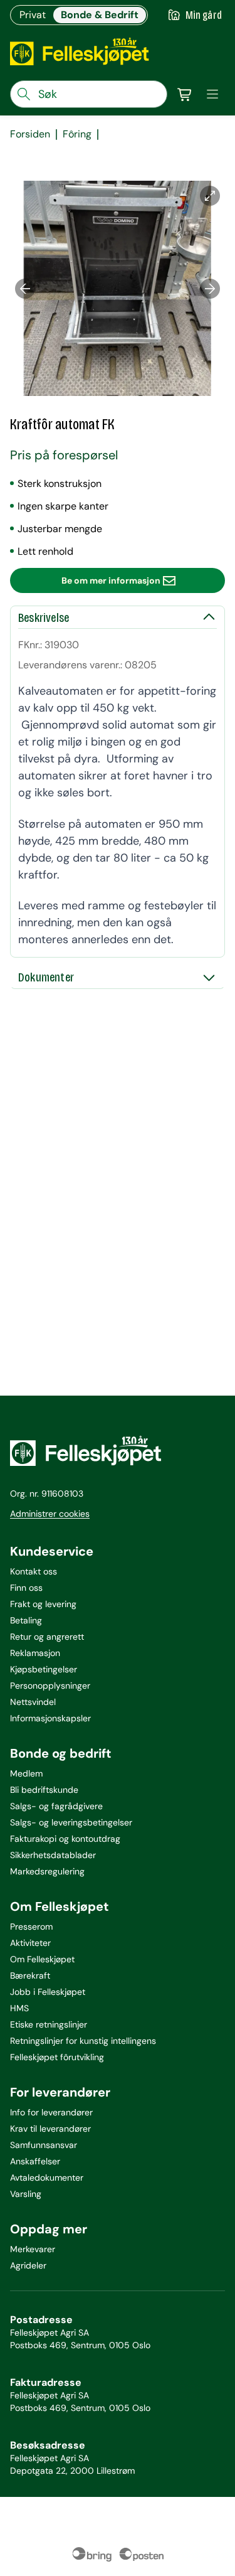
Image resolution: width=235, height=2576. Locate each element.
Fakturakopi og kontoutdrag (65, 1839)
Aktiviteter (30, 1943)
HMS (19, 2008)
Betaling (26, 1620)
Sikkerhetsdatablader (53, 1855)
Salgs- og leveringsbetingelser (71, 1822)
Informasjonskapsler (50, 1718)
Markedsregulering (47, 1871)
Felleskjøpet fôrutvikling (57, 2057)
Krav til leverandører (50, 2129)
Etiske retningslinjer (49, 2024)
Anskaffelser (35, 2161)
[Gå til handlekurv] (185, 94)
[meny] (212, 94)
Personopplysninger (50, 1686)
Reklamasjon (35, 1653)
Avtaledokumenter (47, 2178)
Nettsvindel (33, 1702)
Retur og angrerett (47, 1637)
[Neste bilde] (210, 288)
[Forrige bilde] (25, 288)
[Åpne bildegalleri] (210, 196)
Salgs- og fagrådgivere (56, 1806)
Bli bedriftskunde (44, 1790)
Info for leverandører (51, 2112)
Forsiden (30, 134)
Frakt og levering (43, 1604)
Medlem (26, 1773)
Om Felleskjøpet (42, 1959)
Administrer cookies (50, 1514)
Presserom (31, 1927)
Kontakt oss (34, 1571)
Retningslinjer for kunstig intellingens (83, 2041)
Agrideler (28, 2265)
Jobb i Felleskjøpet (48, 1992)
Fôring (77, 134)
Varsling (26, 2194)
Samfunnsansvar (44, 2145)
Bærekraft (30, 1975)
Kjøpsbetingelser (44, 1669)
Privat (33, 15)
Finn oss (26, 1588)
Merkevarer (33, 2249)
